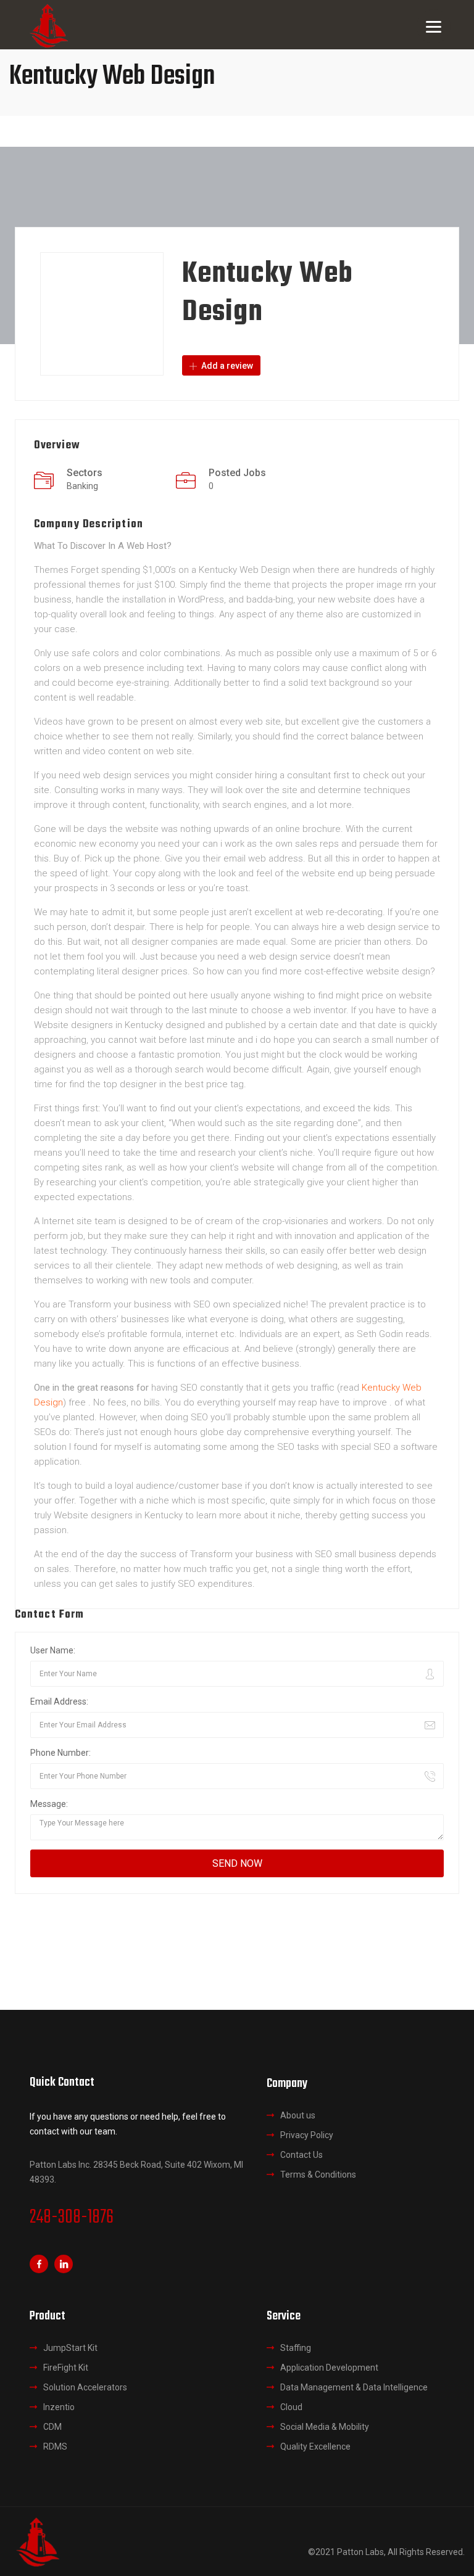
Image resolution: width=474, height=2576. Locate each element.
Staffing (296, 2348)
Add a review (226, 366)
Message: (49, 1804)
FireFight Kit (66, 2368)
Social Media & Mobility (325, 2427)
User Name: (53, 1650)
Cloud (291, 2407)
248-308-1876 (72, 2218)
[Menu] (434, 26)
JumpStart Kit (70, 2348)
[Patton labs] (37, 2541)
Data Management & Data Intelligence (354, 2387)
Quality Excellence (315, 2446)
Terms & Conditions (318, 2175)
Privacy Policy (307, 2135)
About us (298, 2115)
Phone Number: (60, 1753)
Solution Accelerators (85, 2387)
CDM (52, 2427)
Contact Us (301, 2155)
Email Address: (59, 1702)
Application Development (329, 2368)
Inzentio (59, 2407)
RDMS (55, 2446)
